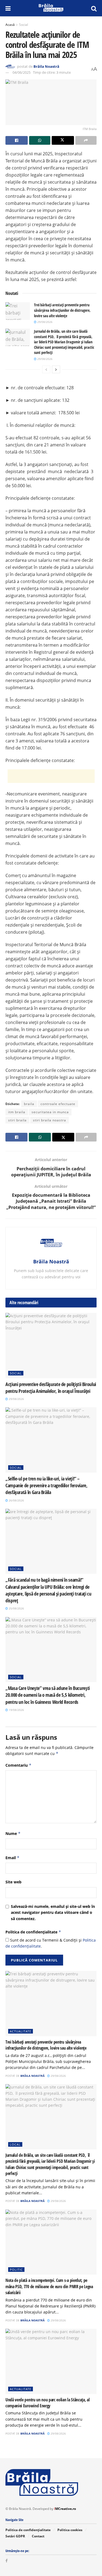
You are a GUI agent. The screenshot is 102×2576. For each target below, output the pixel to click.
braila (29, 1104)
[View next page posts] (56, 369)
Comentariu (18, 1765)
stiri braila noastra (50, 1120)
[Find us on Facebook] (7, 2561)
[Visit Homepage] (51, 8)
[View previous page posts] (46, 369)
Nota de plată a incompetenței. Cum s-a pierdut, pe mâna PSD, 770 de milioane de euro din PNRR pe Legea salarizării (49, 2286)
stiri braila (17, 1120)
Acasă (10, 25)
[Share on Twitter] (63, 140)
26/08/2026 (16, 1500)
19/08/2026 (16, 1710)
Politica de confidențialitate (33, 1932)
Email (13, 1858)
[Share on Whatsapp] (40, 140)
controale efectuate (58, 1104)
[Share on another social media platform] (86, 140)
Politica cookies (70, 2530)
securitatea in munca (50, 1112)
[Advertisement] (51, 776)
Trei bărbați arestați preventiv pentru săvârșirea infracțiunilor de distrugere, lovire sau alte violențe (62, 310)
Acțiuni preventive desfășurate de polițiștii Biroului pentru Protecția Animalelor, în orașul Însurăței (51, 1388)
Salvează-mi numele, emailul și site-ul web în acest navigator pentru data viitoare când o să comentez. (53, 1912)
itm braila (17, 1112)
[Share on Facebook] (17, 140)
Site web (13, 1882)
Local (15, 2144)
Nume (13, 1833)
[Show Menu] (8, 8)
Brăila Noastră (46, 66)
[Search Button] (94, 8)
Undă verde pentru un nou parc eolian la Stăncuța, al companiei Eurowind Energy (47, 2403)
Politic (16, 2270)
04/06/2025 (21, 72)
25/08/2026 (16, 1608)
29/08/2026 (44, 322)
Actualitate (21, 2031)
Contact (38, 2536)
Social (24, 25)
